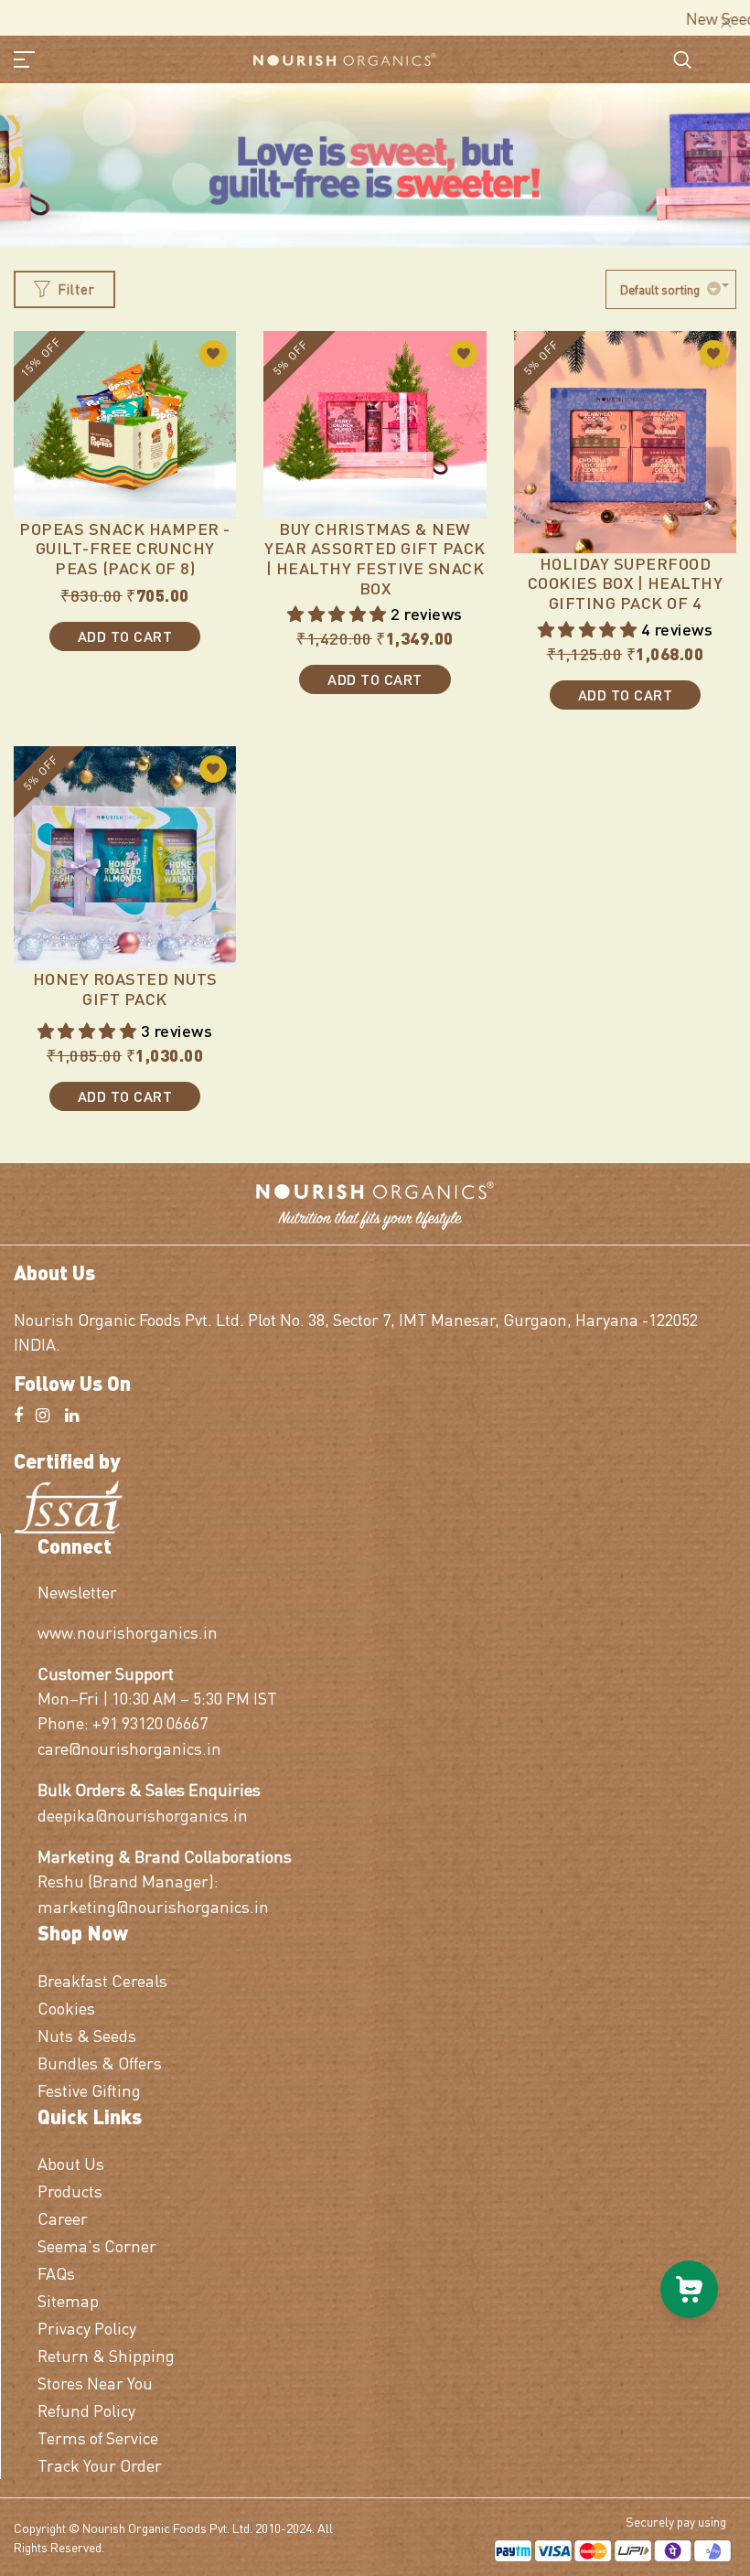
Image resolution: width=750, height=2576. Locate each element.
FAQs (56, 2273)
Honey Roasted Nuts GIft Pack (125, 988)
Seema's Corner (97, 2245)
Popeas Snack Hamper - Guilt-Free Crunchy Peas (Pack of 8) (125, 548)
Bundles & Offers (100, 2063)
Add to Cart (125, 636)
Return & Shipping (106, 2355)
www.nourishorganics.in (128, 1632)
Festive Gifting (89, 2090)
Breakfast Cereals (102, 1980)
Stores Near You (95, 2383)
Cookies (66, 2008)
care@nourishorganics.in (129, 1748)
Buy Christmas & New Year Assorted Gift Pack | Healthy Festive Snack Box (375, 558)
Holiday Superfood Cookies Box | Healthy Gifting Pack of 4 (626, 583)
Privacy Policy (87, 2328)
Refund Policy (86, 2410)
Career (63, 2218)
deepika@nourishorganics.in (143, 1815)
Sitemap (68, 2300)
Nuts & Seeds (87, 2035)
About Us (71, 2163)
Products (70, 2191)
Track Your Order (100, 2465)
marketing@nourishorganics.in (153, 1906)
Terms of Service (98, 2437)
